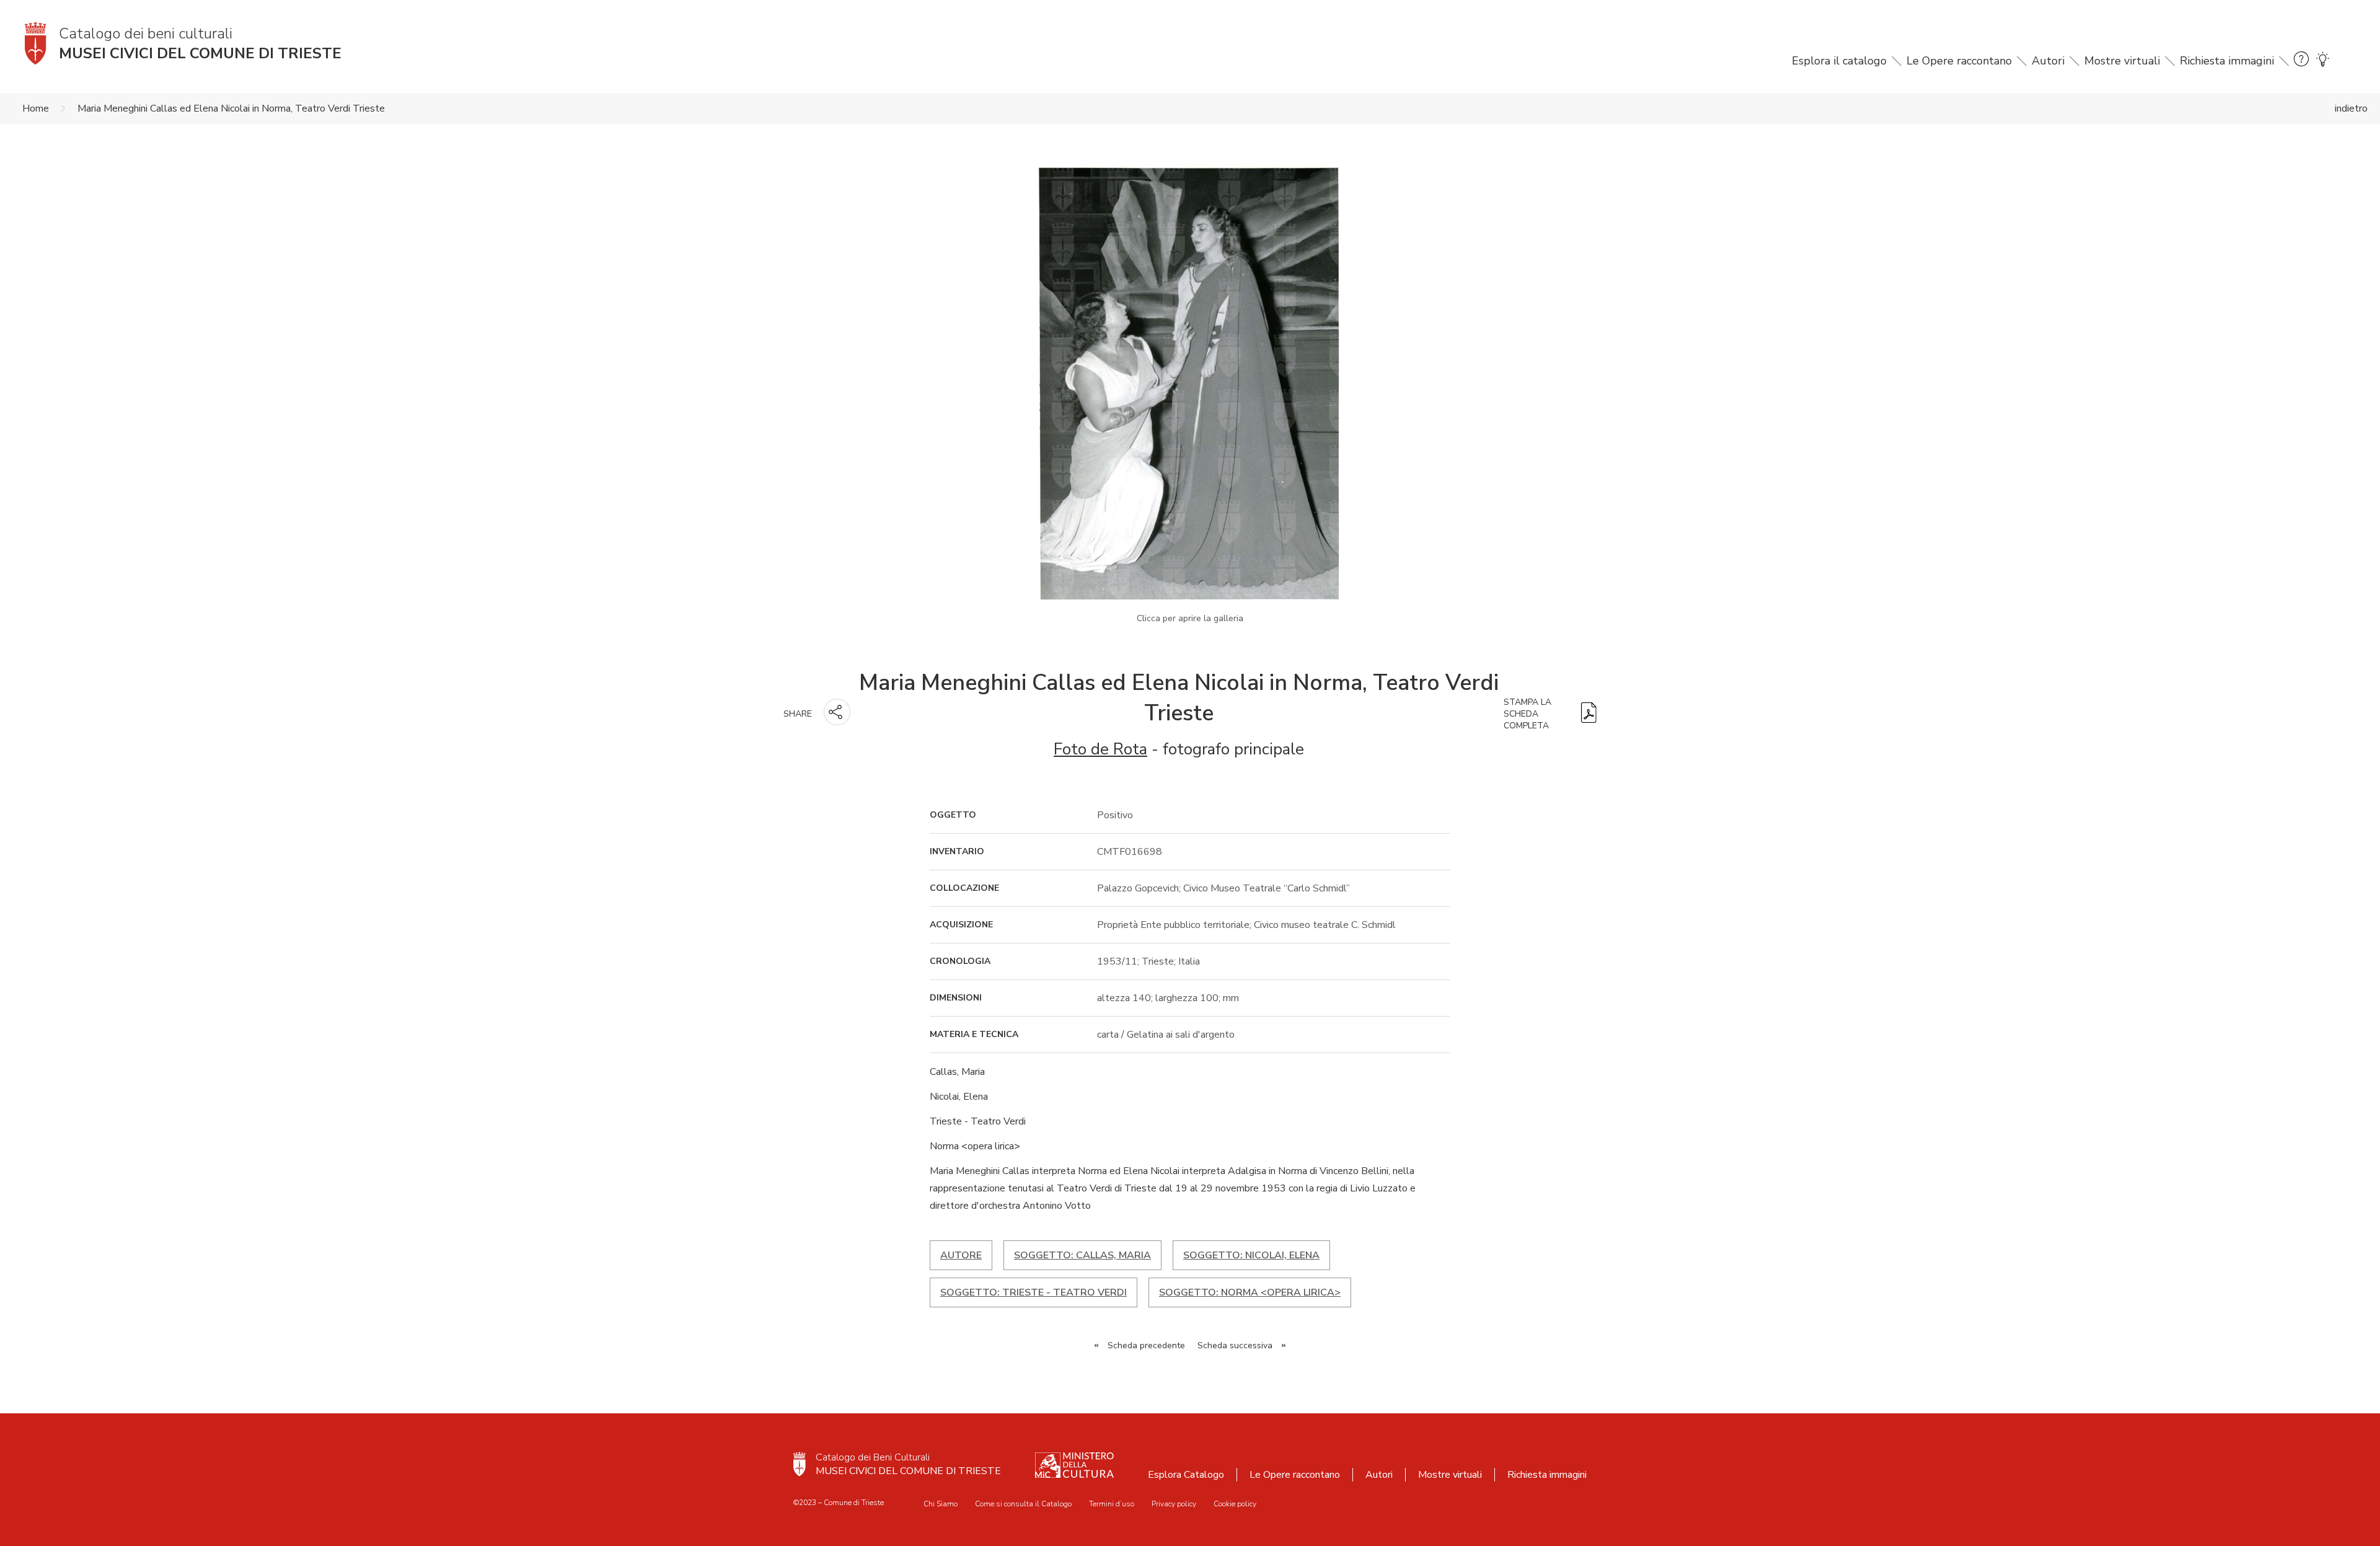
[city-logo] (800, 1464)
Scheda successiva (1235, 1345)
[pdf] (1589, 714)
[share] (837, 712)
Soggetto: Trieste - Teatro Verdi (1034, 1292)
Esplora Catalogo (1186, 1475)
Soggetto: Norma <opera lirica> (1250, 1292)
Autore (961, 1255)
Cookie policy (1235, 1504)
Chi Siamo (941, 1504)
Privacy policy (1174, 1504)
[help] (2301, 61)
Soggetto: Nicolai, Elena (1251, 1255)
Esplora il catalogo (1839, 61)
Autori (2048, 61)
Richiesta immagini (2227, 61)
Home (36, 108)
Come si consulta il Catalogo (1023, 1504)
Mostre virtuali (2122, 61)
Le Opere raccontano (1959, 61)
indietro (2351, 108)
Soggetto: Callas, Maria (1082, 1255)
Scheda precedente (1146, 1345)
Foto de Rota (1100, 749)
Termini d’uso (1112, 1504)
